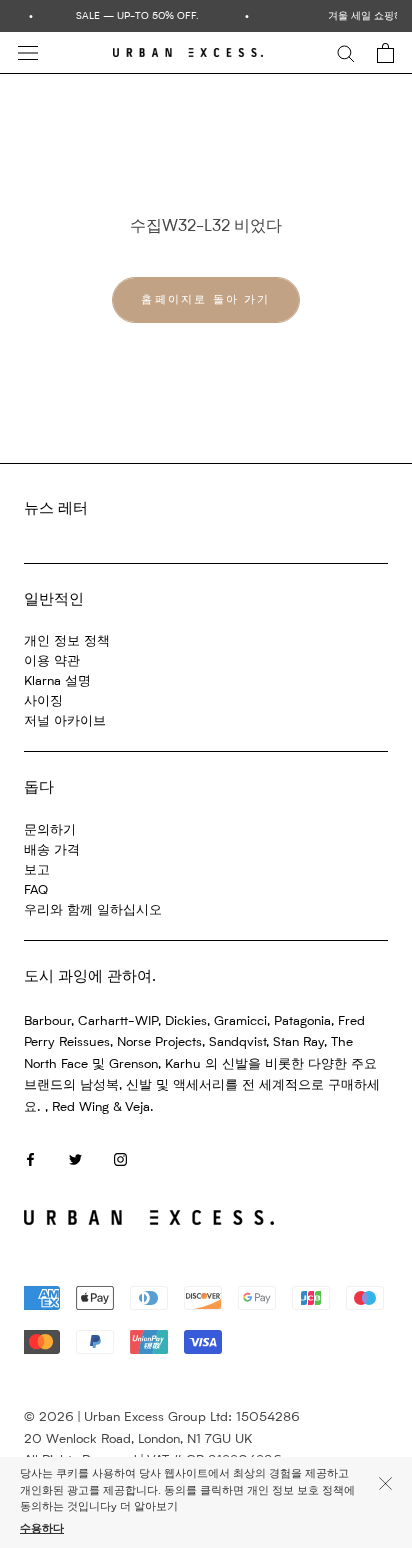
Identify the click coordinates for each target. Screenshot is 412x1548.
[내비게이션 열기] (28, 53)
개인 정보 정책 (67, 641)
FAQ (36, 890)
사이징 (43, 701)
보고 (37, 870)
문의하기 (50, 830)
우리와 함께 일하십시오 (93, 910)
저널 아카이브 (65, 721)
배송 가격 (52, 850)
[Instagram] (120, 1159)
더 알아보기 (149, 1507)
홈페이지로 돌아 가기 (205, 300)
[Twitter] (75, 1159)
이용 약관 (52, 661)
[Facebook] (30, 1159)
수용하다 (42, 1529)
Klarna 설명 (57, 681)
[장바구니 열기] (385, 53)
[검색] (346, 52)
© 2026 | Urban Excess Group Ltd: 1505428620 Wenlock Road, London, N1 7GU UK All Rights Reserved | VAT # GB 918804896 (162, 1439)
